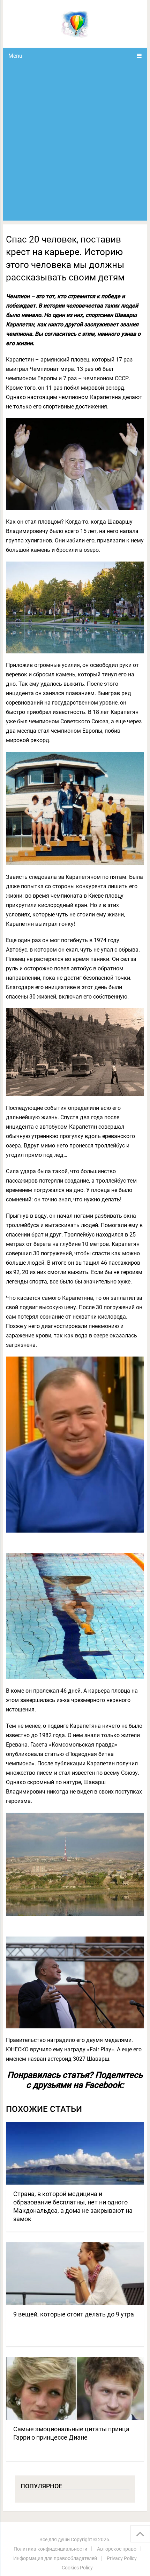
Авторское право (117, 2549)
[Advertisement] (75, 142)
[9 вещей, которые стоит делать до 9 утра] (75, 2274)
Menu (15, 56)
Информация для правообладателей (55, 2558)
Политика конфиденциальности (50, 2549)
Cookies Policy (77, 2568)
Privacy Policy (122, 2558)
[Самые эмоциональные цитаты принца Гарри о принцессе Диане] (75, 2388)
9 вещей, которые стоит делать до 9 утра (74, 2314)
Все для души (55, 2539)
